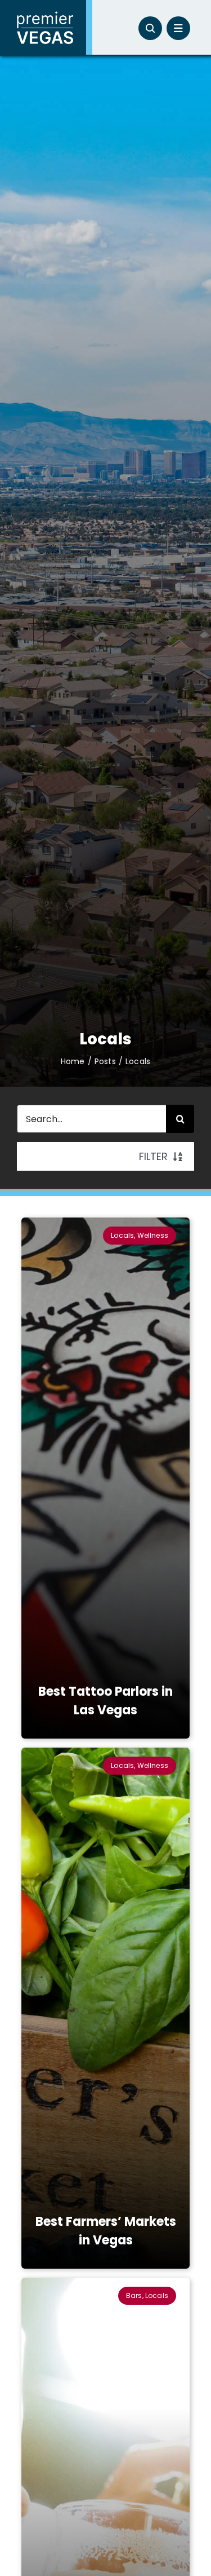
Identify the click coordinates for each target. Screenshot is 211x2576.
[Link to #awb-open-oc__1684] (178, 28)
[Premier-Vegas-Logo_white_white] (45, 15)
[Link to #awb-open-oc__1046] (150, 28)
